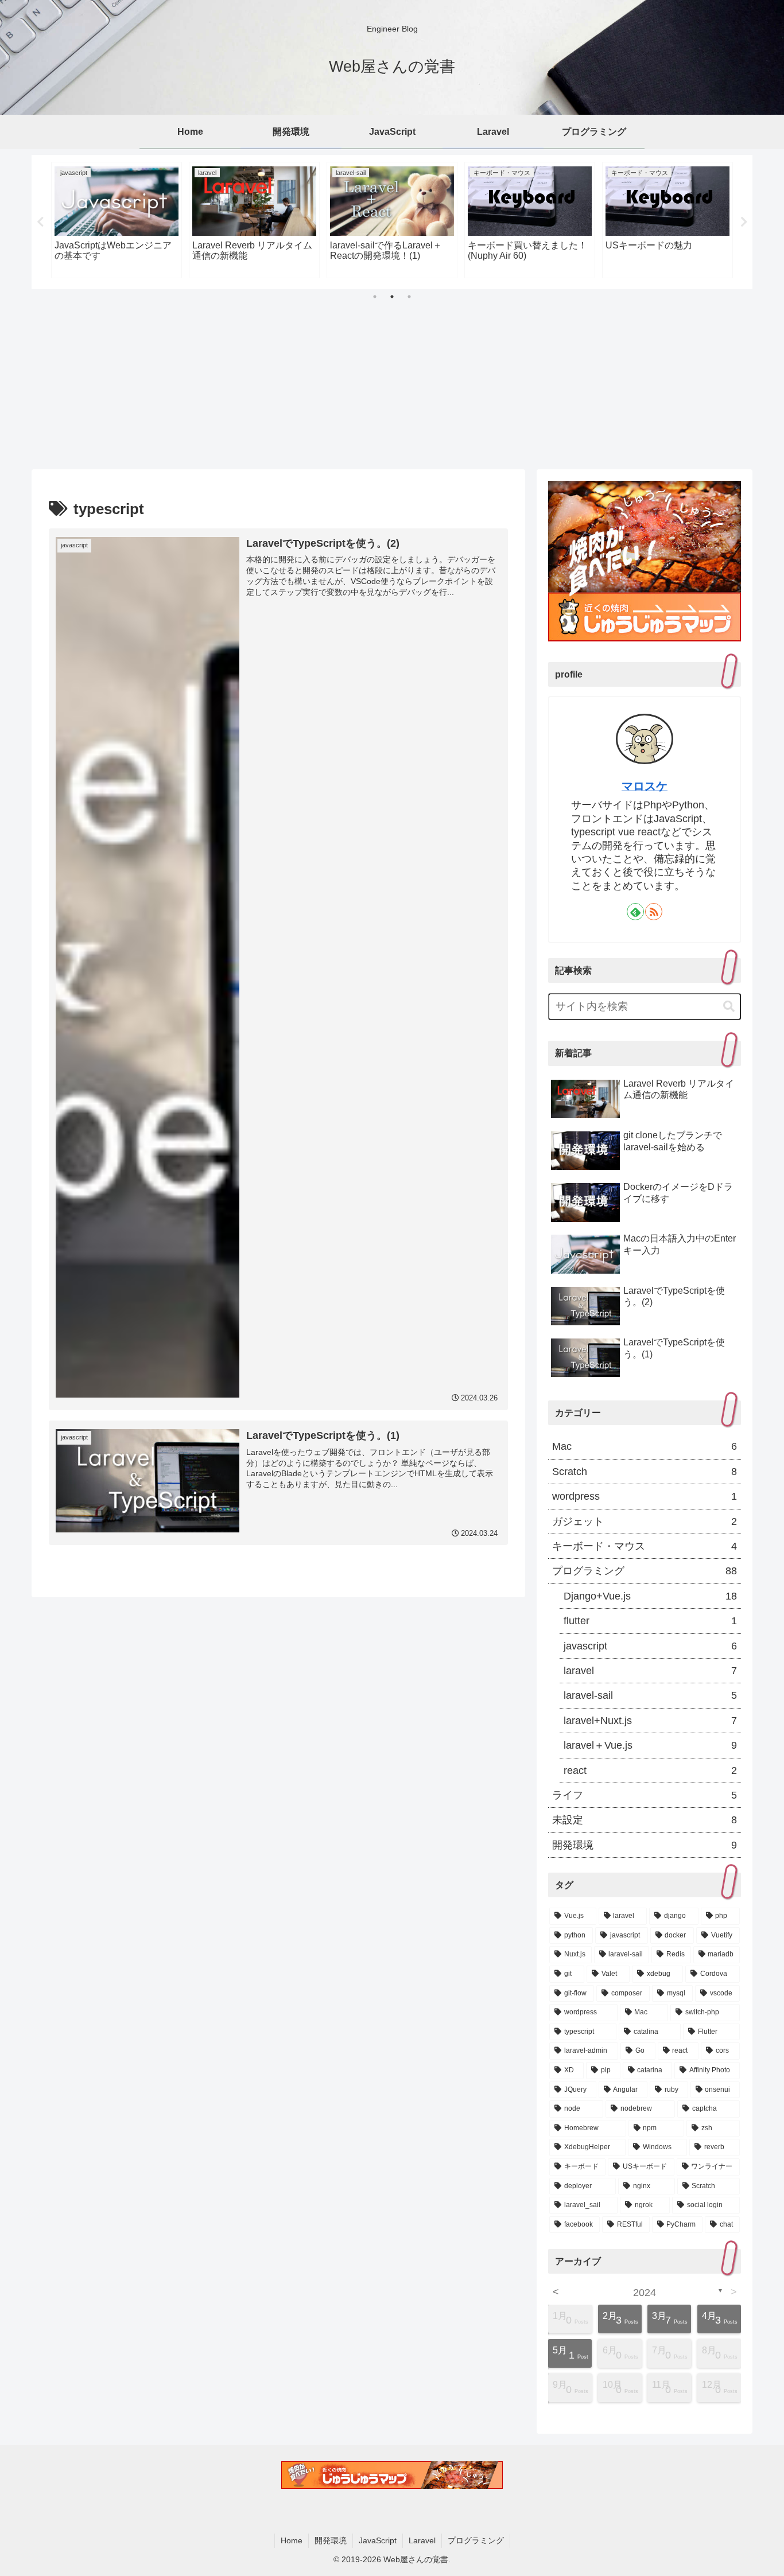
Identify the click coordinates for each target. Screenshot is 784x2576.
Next (744, 222)
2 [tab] (392, 297)
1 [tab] (375, 297)
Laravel (422, 2540)
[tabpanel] (117, 220)
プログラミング (476, 2540)
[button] (729, 1007)
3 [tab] (409, 297)
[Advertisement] (392, 383)
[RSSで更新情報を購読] (654, 912)
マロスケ (645, 786)
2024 (645, 2293)
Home (292, 2540)
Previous (40, 222)
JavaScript (378, 2540)
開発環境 (331, 2540)
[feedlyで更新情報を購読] (635, 912)
